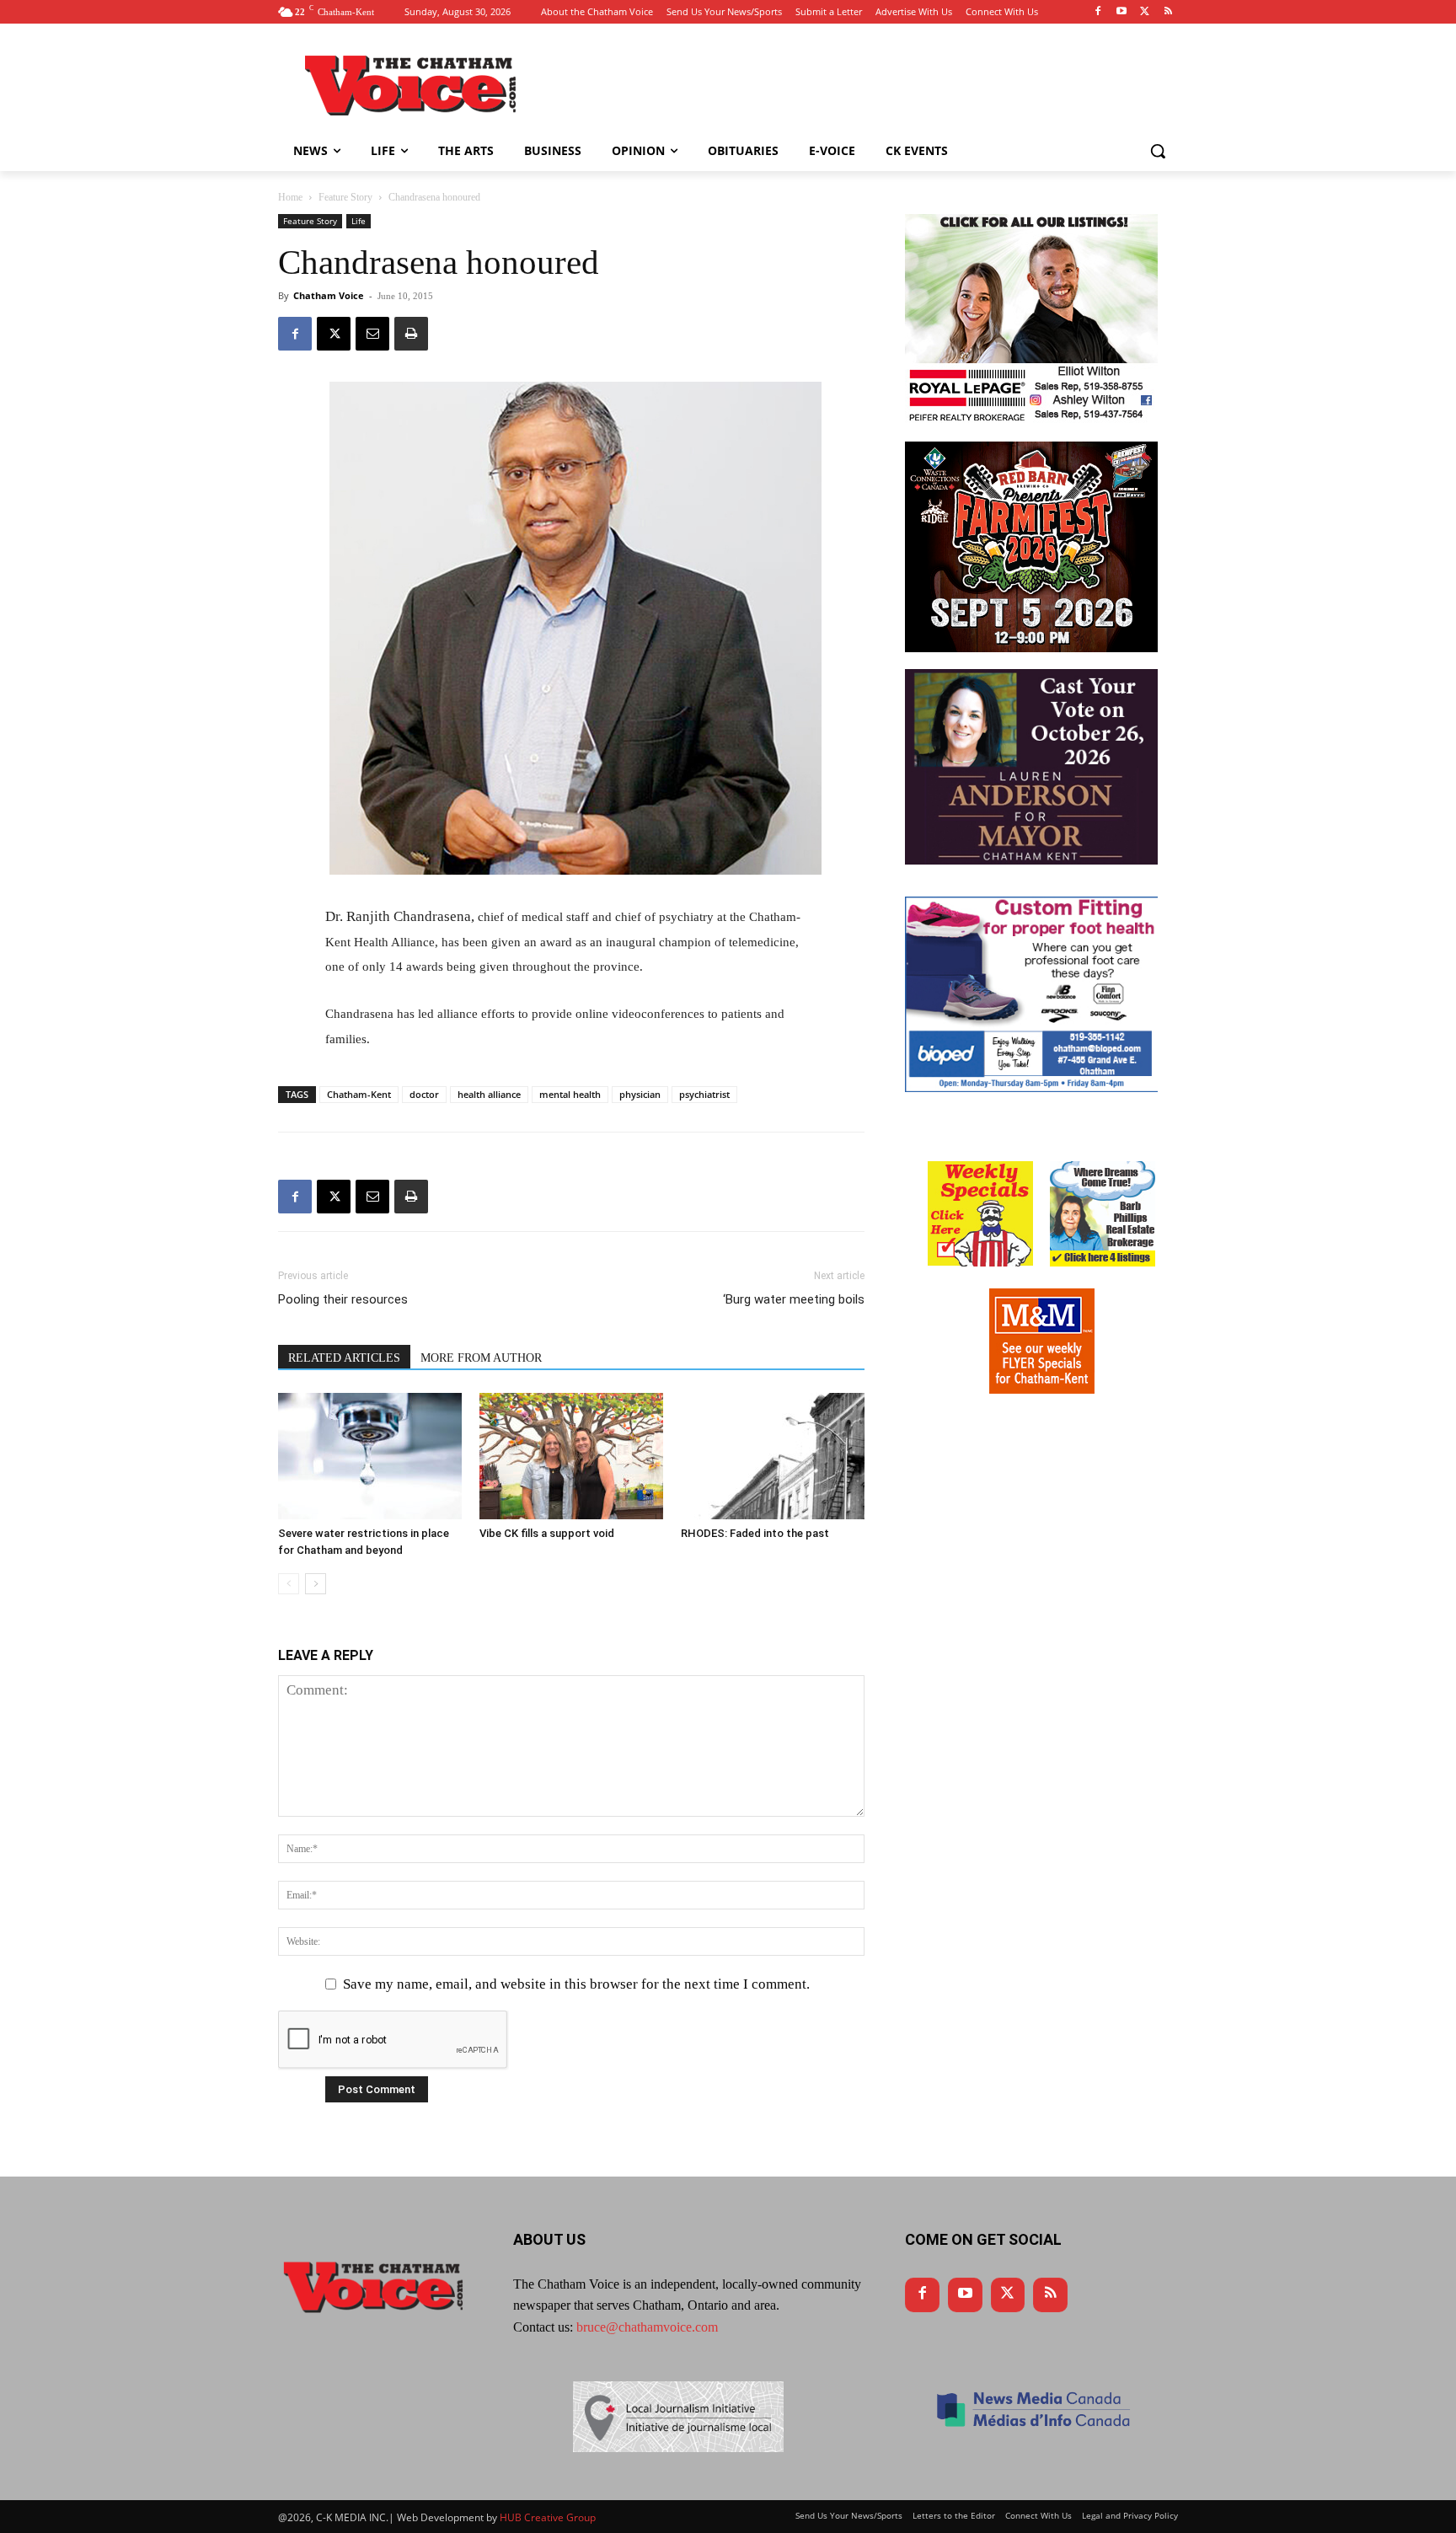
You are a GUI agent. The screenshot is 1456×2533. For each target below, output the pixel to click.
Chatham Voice (329, 295)
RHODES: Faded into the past (755, 1533)
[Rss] (1168, 12)
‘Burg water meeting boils (794, 1299)
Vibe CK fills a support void (547, 1533)
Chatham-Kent (359, 1094)
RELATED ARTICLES (344, 1358)
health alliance (489, 1094)
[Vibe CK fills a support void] (571, 1456)
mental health (570, 1094)
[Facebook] (1098, 12)
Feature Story (345, 197)
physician (640, 1094)
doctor (424, 1094)
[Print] (411, 334)
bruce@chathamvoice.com (647, 2327)
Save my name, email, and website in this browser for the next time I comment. (576, 1984)
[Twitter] (1145, 12)
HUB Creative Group (548, 2517)
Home (290, 197)
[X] (334, 334)
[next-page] (316, 1584)
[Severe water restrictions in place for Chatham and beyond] (370, 1456)
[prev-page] (289, 1584)
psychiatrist (704, 1094)
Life (359, 221)
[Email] (372, 334)
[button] (1158, 151)
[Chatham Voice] (413, 85)
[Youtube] (1122, 12)
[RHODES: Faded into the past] (773, 1456)
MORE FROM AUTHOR (481, 1358)
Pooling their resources (343, 1299)
